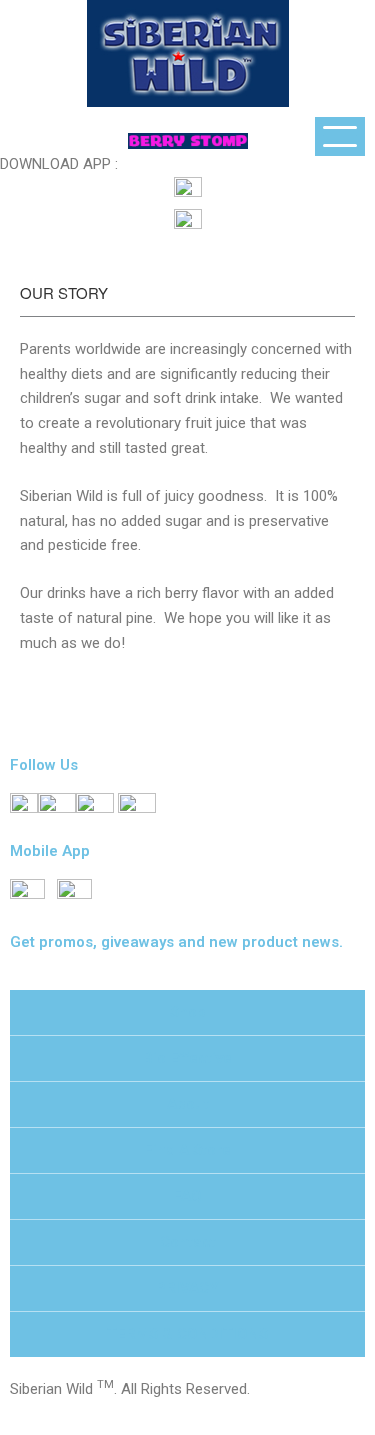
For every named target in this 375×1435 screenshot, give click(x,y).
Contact (188, 1242)
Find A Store (187, 1150)
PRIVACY (187, 1288)
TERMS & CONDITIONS (187, 1334)
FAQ (187, 1196)
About (188, 1104)
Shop (188, 1012)
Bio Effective (187, 1058)
